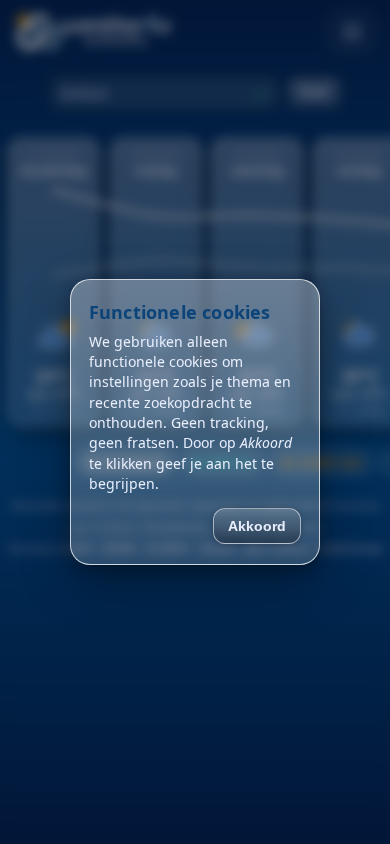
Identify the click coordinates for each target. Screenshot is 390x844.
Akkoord (257, 526)
